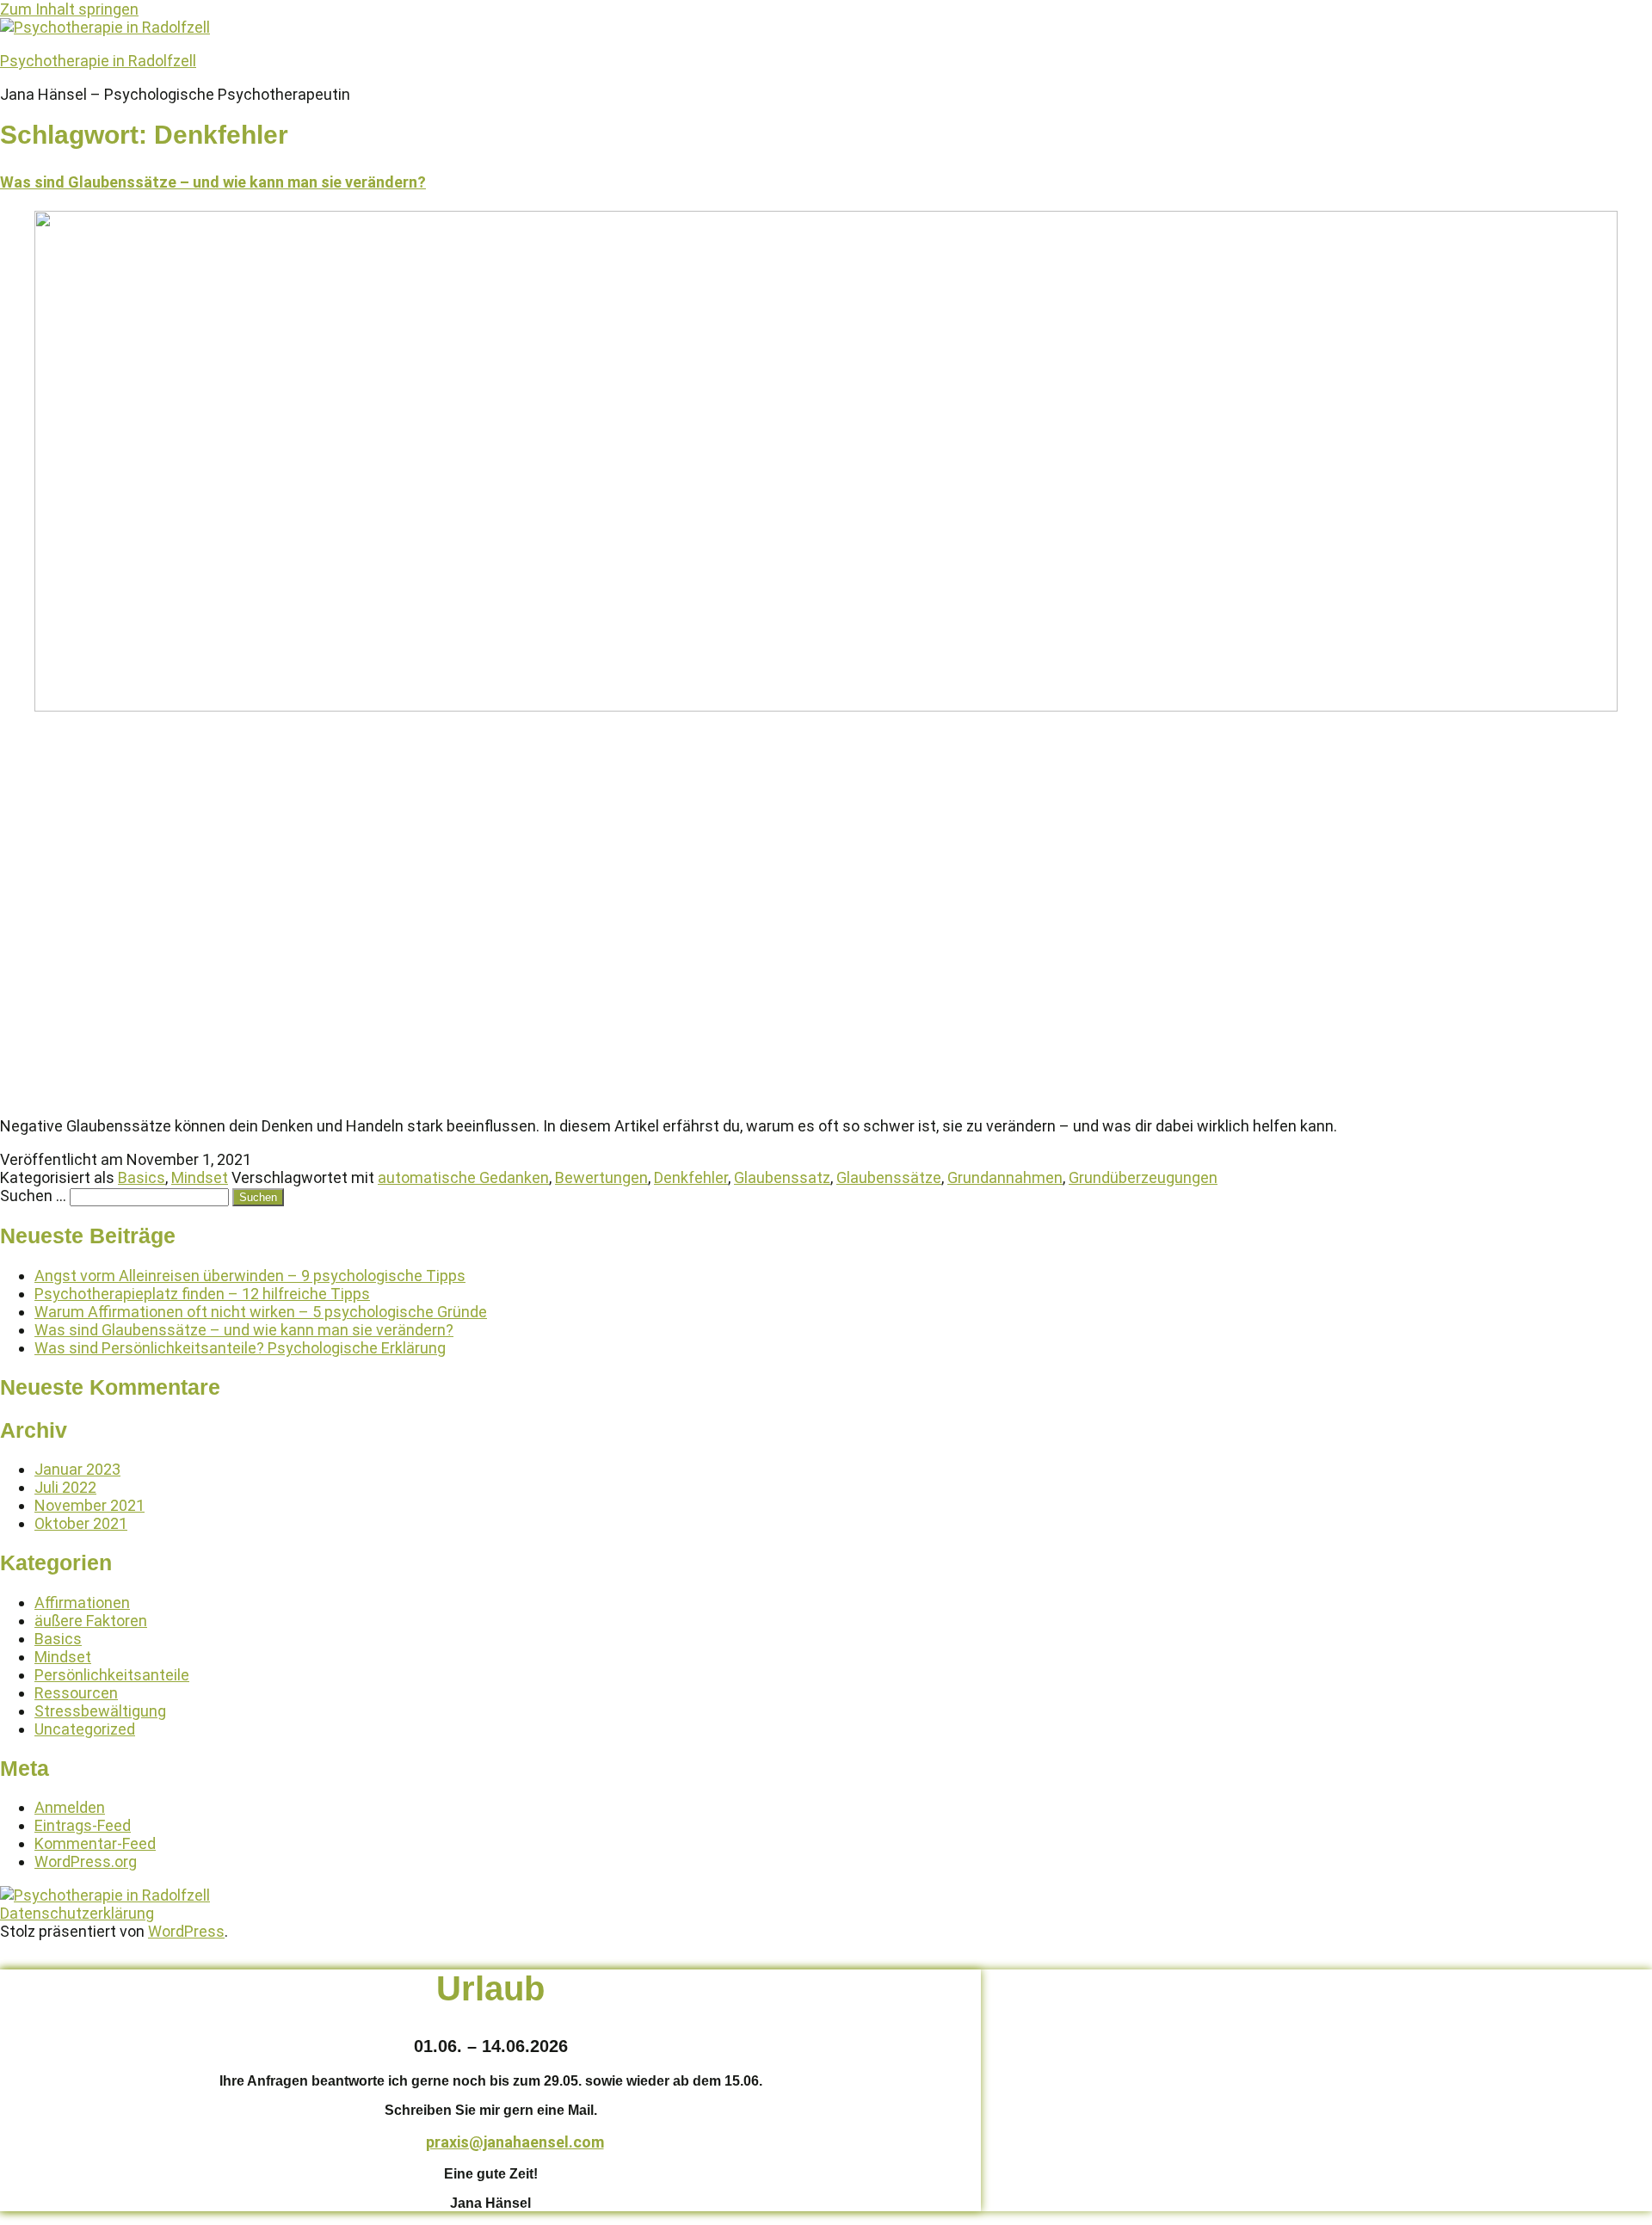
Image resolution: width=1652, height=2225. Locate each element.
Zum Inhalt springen (69, 9)
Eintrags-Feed (83, 1825)
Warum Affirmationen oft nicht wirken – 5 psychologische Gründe (261, 1312)
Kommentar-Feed (95, 1843)
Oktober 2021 (81, 1523)
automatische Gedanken (463, 1177)
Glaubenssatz (782, 1177)
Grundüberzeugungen (1143, 1177)
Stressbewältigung (100, 1711)
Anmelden (70, 1807)
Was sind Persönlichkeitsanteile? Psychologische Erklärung (240, 1348)
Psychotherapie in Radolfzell (98, 61)
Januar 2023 (77, 1469)
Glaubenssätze (889, 1177)
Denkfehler (691, 1177)
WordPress (186, 1931)
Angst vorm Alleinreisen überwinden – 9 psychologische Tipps (250, 1276)
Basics (142, 1177)
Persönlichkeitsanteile (112, 1675)
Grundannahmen (1005, 1177)
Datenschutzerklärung (77, 1913)
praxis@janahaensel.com (515, 2142)
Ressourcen (76, 1693)
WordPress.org (86, 1861)
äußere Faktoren (91, 1621)
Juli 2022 (65, 1487)
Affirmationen (82, 1602)
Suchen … (33, 1196)
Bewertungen (601, 1177)
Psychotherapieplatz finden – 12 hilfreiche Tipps (202, 1294)
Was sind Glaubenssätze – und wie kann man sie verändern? (213, 182)
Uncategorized (85, 1729)
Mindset (200, 1177)
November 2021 (89, 1505)
